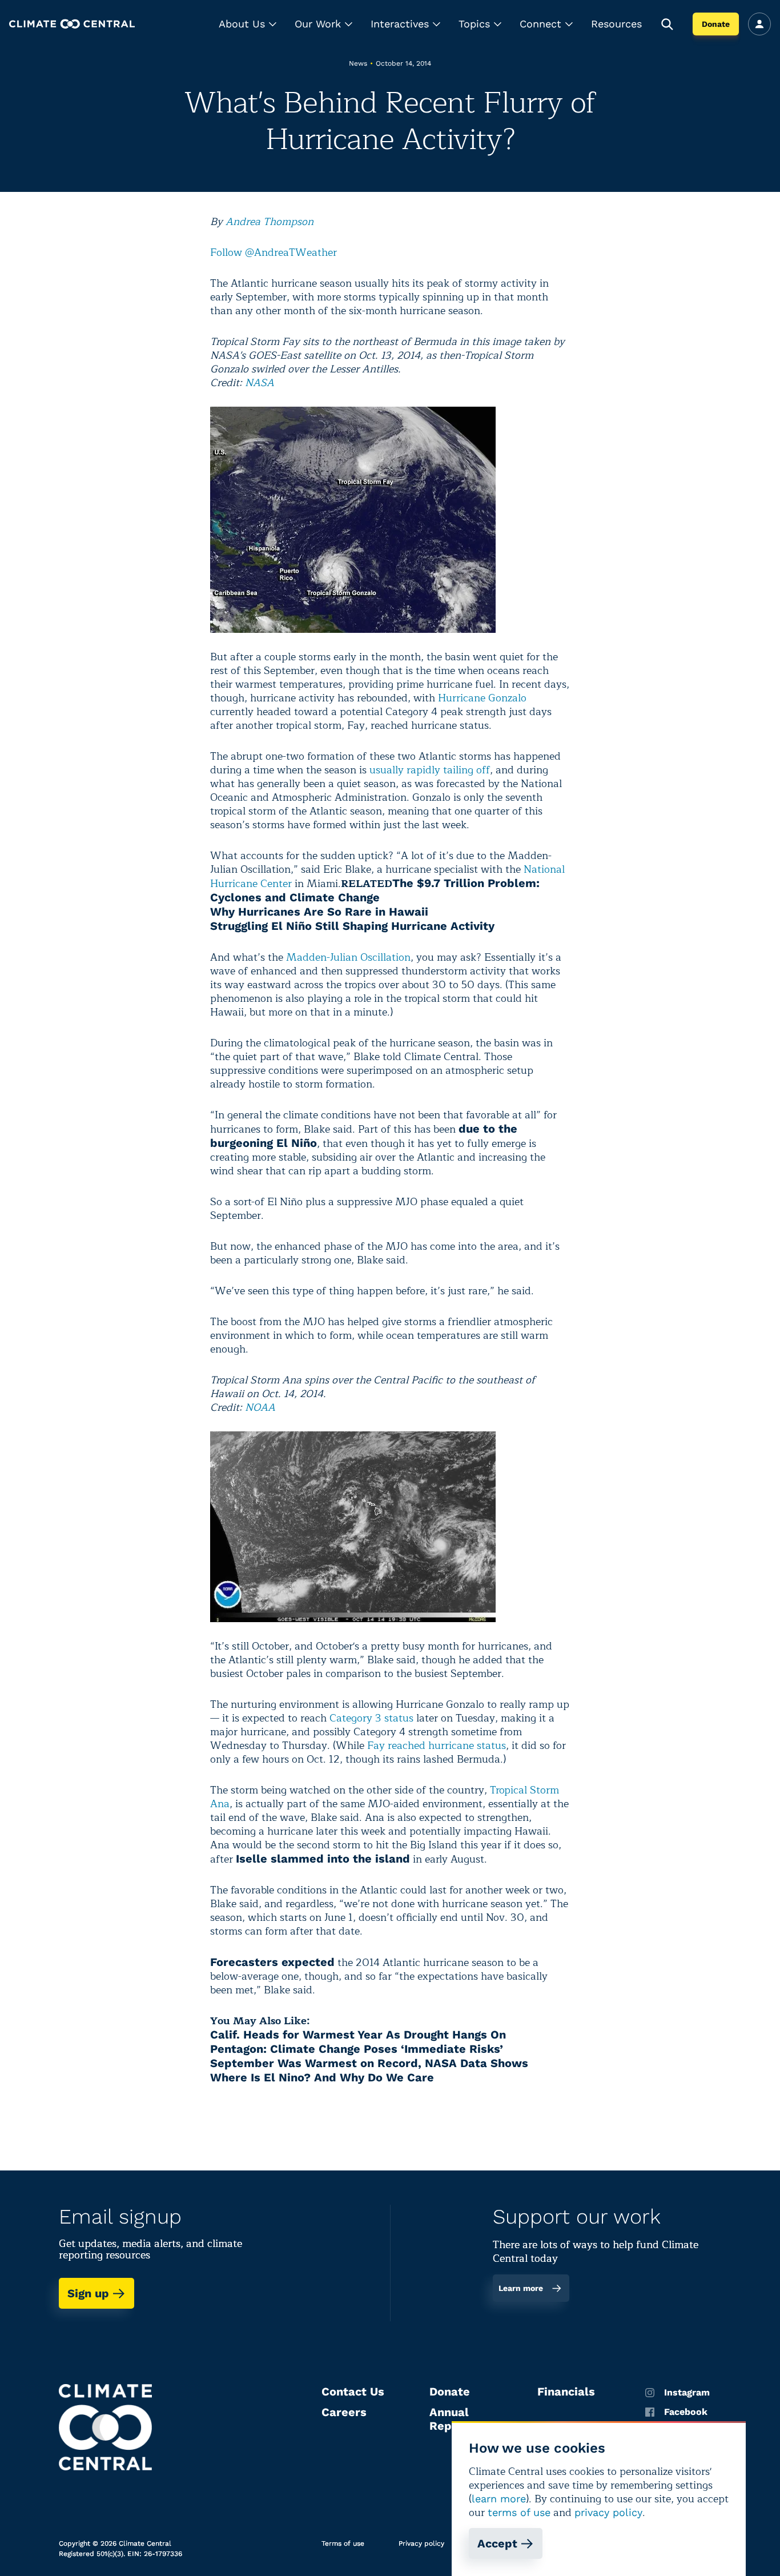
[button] (248, 24)
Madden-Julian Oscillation (348, 957)
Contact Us (353, 2392)
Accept (497, 2543)
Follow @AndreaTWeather (274, 252)
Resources (616, 24)
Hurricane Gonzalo (482, 698)
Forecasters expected (272, 1962)
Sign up (88, 2293)
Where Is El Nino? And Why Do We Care (322, 2077)
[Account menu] (759, 24)
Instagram (687, 2393)
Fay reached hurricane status (437, 1746)
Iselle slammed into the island (323, 1859)
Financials (566, 2392)
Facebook (686, 2412)
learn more (499, 2499)
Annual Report (449, 2419)
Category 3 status (371, 1718)
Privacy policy (421, 2543)
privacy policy (608, 2512)
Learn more (521, 2288)
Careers (344, 2412)
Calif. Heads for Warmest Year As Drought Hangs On (358, 2035)
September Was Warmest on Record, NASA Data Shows (369, 2063)
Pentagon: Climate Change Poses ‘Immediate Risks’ (357, 2049)
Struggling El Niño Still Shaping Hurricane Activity (352, 926)
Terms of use (343, 2543)
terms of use (519, 2512)
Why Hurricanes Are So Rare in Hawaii (319, 912)
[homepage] (72, 24)
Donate (716, 24)
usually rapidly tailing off (430, 770)
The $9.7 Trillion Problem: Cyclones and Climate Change (375, 890)
